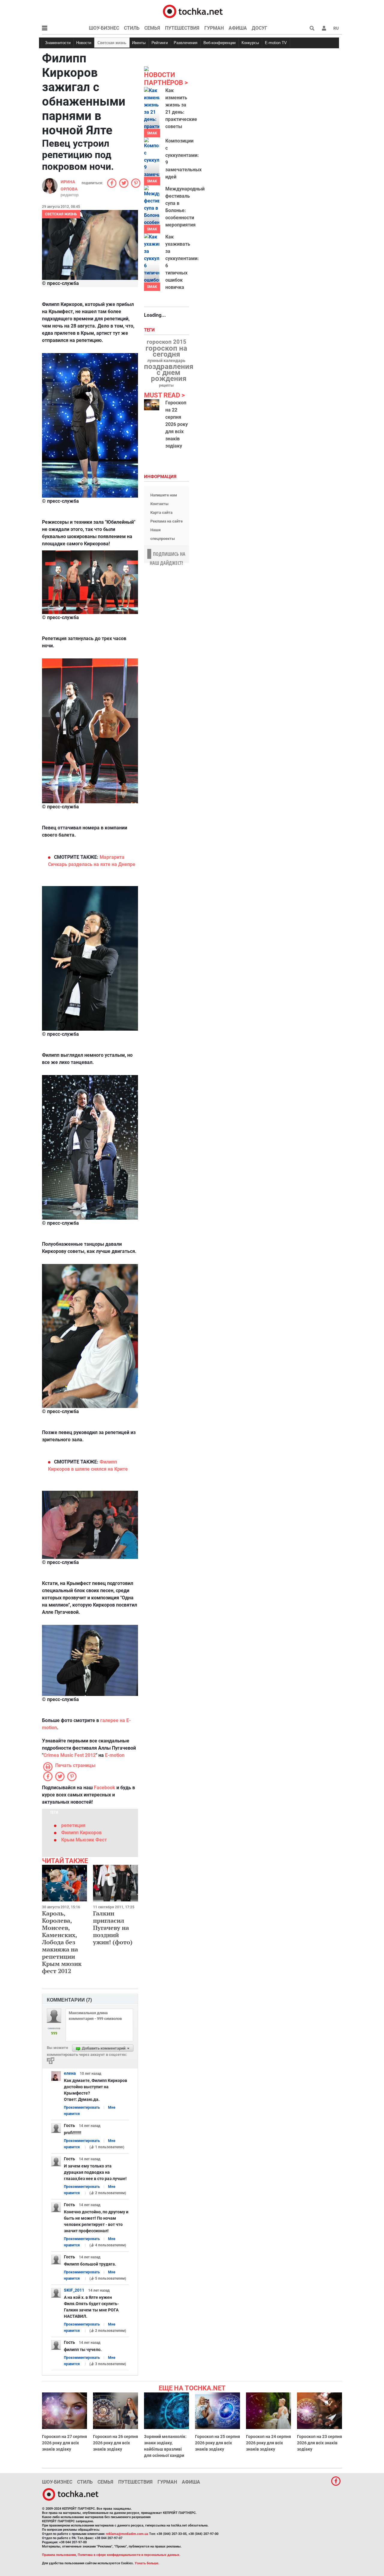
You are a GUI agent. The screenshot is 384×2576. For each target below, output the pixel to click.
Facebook (105, 1788)
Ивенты (139, 43)
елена (70, 2073)
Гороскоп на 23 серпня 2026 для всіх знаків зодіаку (319, 2443)
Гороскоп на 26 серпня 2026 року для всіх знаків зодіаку (115, 2443)
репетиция (73, 1825)
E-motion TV (276, 43)
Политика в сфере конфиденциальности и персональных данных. (129, 2555)
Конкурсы (250, 43)
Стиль (132, 28)
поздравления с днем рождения (169, 373)
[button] (324, 28)
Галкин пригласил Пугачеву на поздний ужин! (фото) (113, 1928)
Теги (150, 330)
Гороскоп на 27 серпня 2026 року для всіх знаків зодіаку (64, 2443)
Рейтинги (160, 43)
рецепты (166, 385)
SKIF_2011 (74, 2290)
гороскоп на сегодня (166, 351)
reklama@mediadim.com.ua (127, 2534)
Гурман (214, 28)
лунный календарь (166, 361)
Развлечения (186, 43)
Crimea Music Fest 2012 (70, 1755)
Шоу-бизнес (104, 28)
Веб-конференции (219, 43)
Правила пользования (59, 2555)
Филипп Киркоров (81, 1833)
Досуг (259, 28)
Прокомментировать (82, 2107)
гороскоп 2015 (166, 342)
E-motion (115, 1755)
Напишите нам (164, 495)
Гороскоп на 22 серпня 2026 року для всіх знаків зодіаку (177, 424)
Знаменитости (58, 43)
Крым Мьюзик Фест (84, 1840)
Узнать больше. (147, 2563)
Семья (152, 28)
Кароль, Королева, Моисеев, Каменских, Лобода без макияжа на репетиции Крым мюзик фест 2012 (62, 1942)
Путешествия (182, 28)
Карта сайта (161, 512)
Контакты (159, 504)
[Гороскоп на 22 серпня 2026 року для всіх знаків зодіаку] (152, 405)
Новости (84, 43)
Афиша (238, 28)
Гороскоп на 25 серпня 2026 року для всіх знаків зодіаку (217, 2443)
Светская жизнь (112, 43)
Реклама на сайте (166, 521)
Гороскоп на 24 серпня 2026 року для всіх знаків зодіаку (268, 2443)
